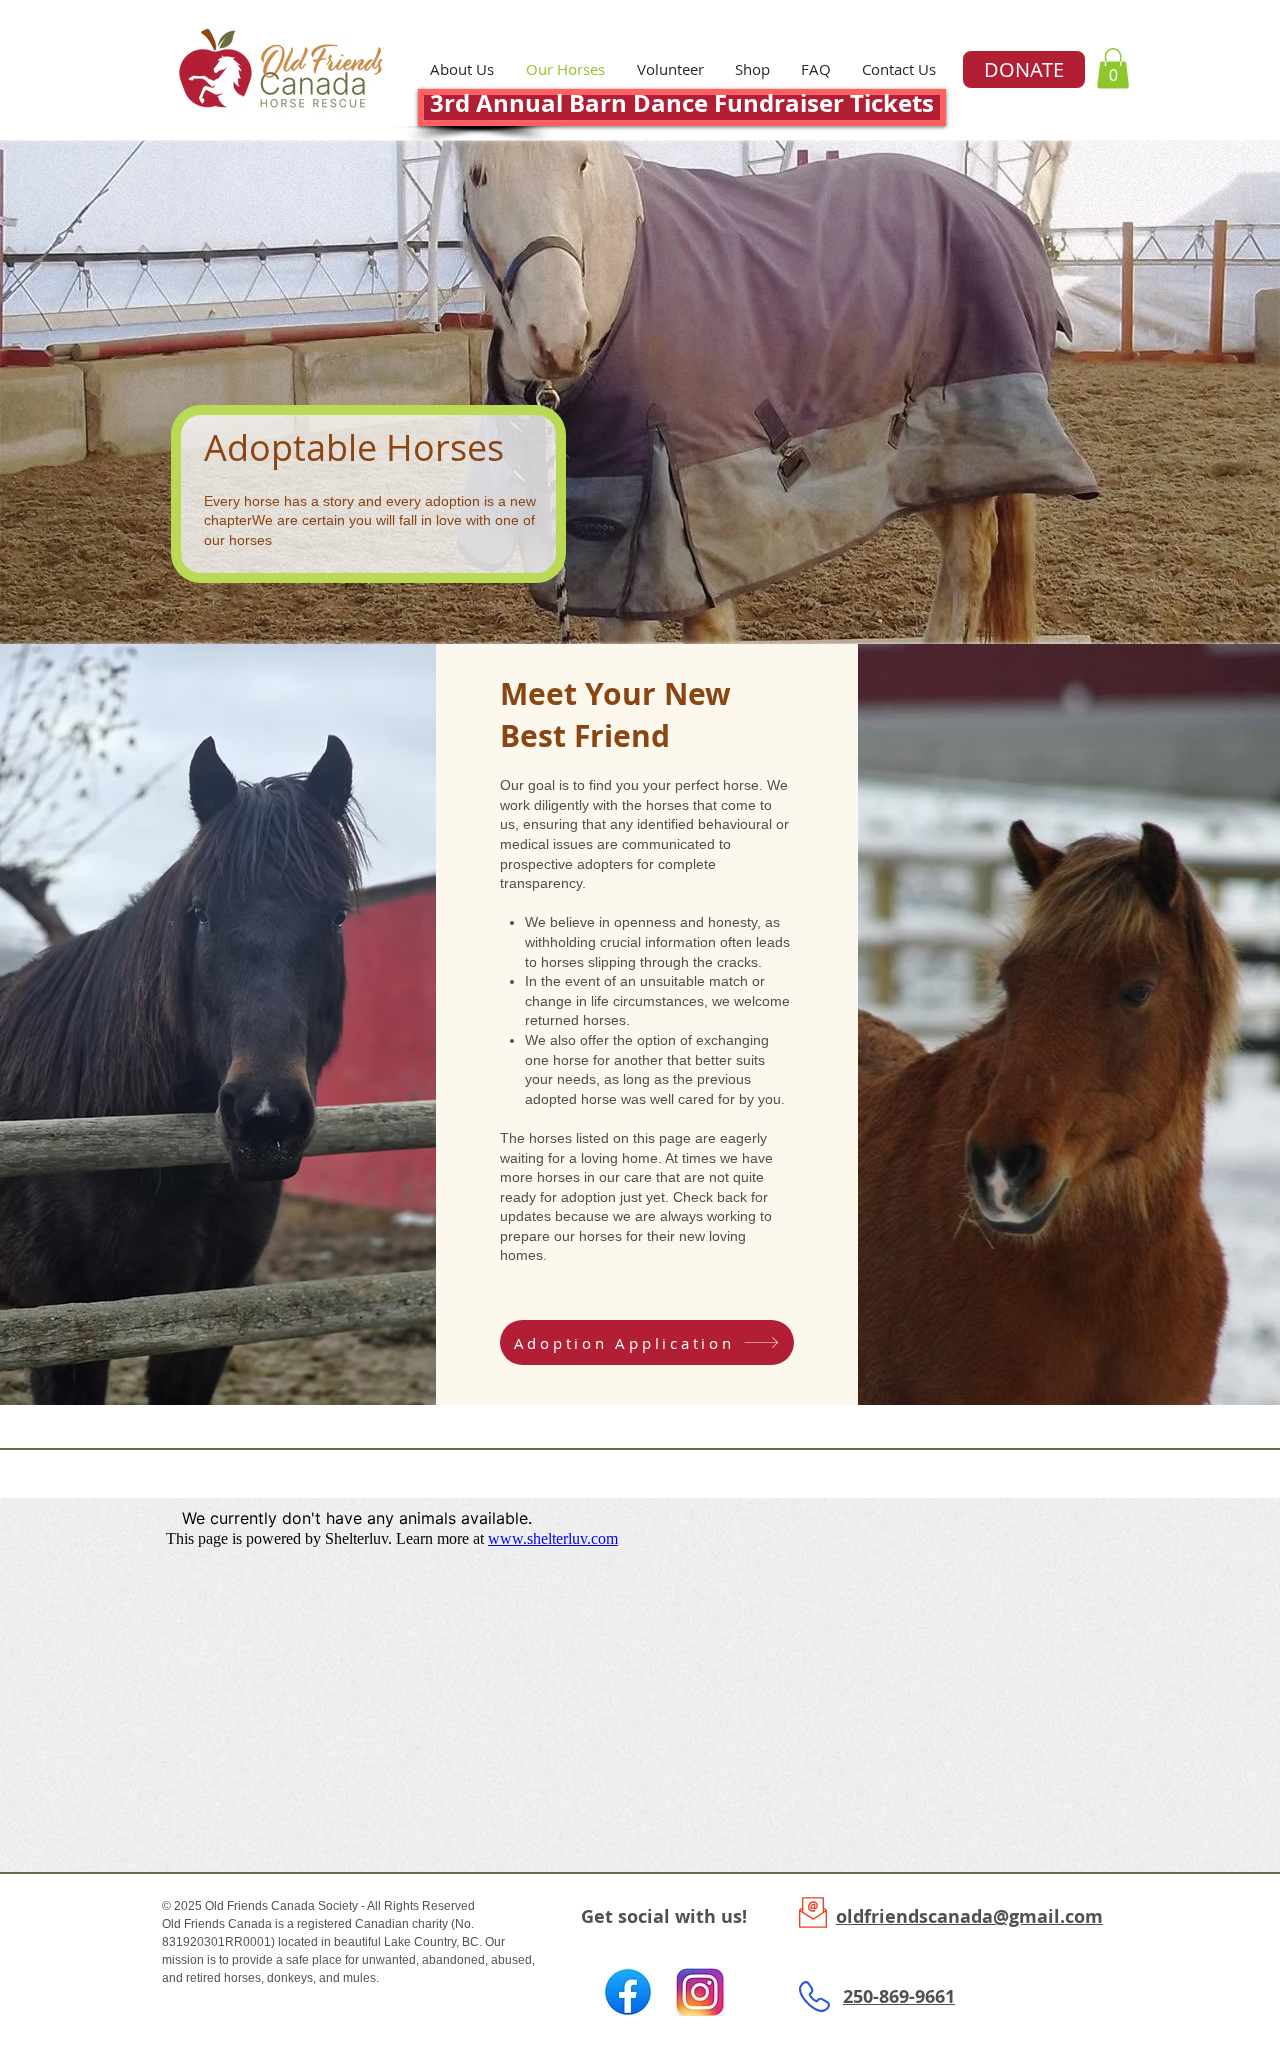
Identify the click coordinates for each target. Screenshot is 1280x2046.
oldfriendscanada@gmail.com (969, 1916)
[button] (752, 69)
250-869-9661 (899, 1996)
